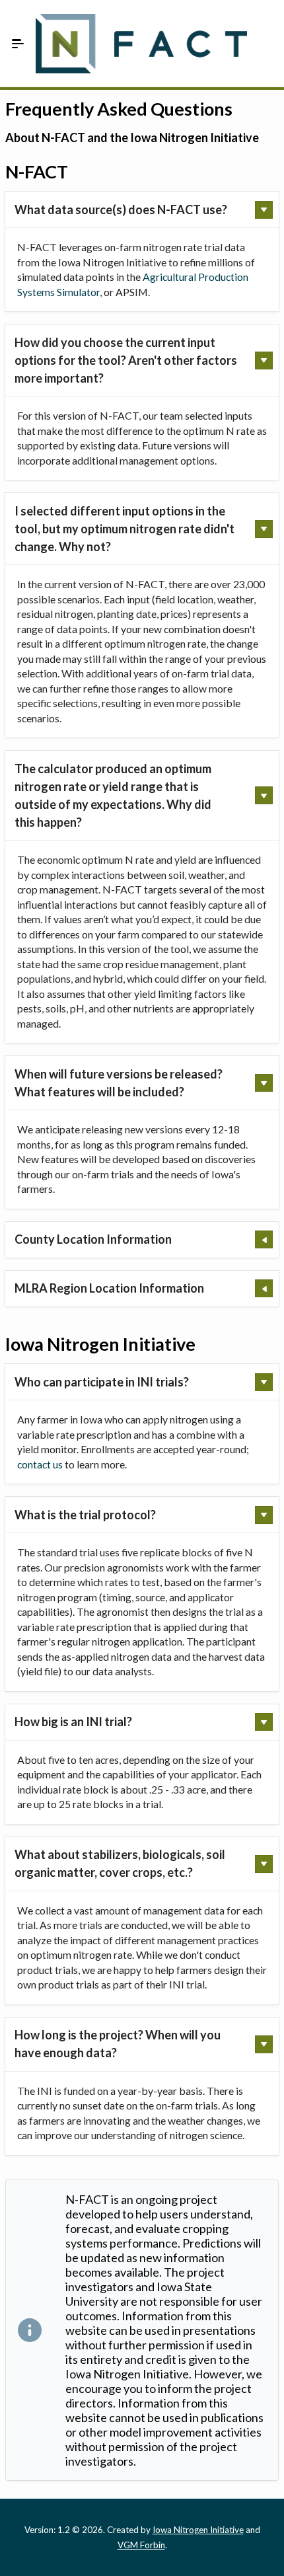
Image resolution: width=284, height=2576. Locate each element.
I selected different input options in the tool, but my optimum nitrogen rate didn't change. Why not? (124, 529)
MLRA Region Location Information (109, 1288)
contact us (40, 1464)
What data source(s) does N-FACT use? (121, 209)
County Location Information (93, 1239)
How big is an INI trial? (73, 1722)
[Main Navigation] (18, 44)
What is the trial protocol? (85, 1515)
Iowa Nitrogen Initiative (198, 2530)
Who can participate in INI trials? (102, 1382)
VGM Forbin (141, 2545)
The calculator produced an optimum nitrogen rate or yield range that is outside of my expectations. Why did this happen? (113, 795)
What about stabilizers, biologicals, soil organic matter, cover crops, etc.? (120, 1863)
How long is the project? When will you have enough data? (118, 2044)
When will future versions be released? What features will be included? (119, 1083)
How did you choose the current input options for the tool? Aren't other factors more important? (126, 360)
